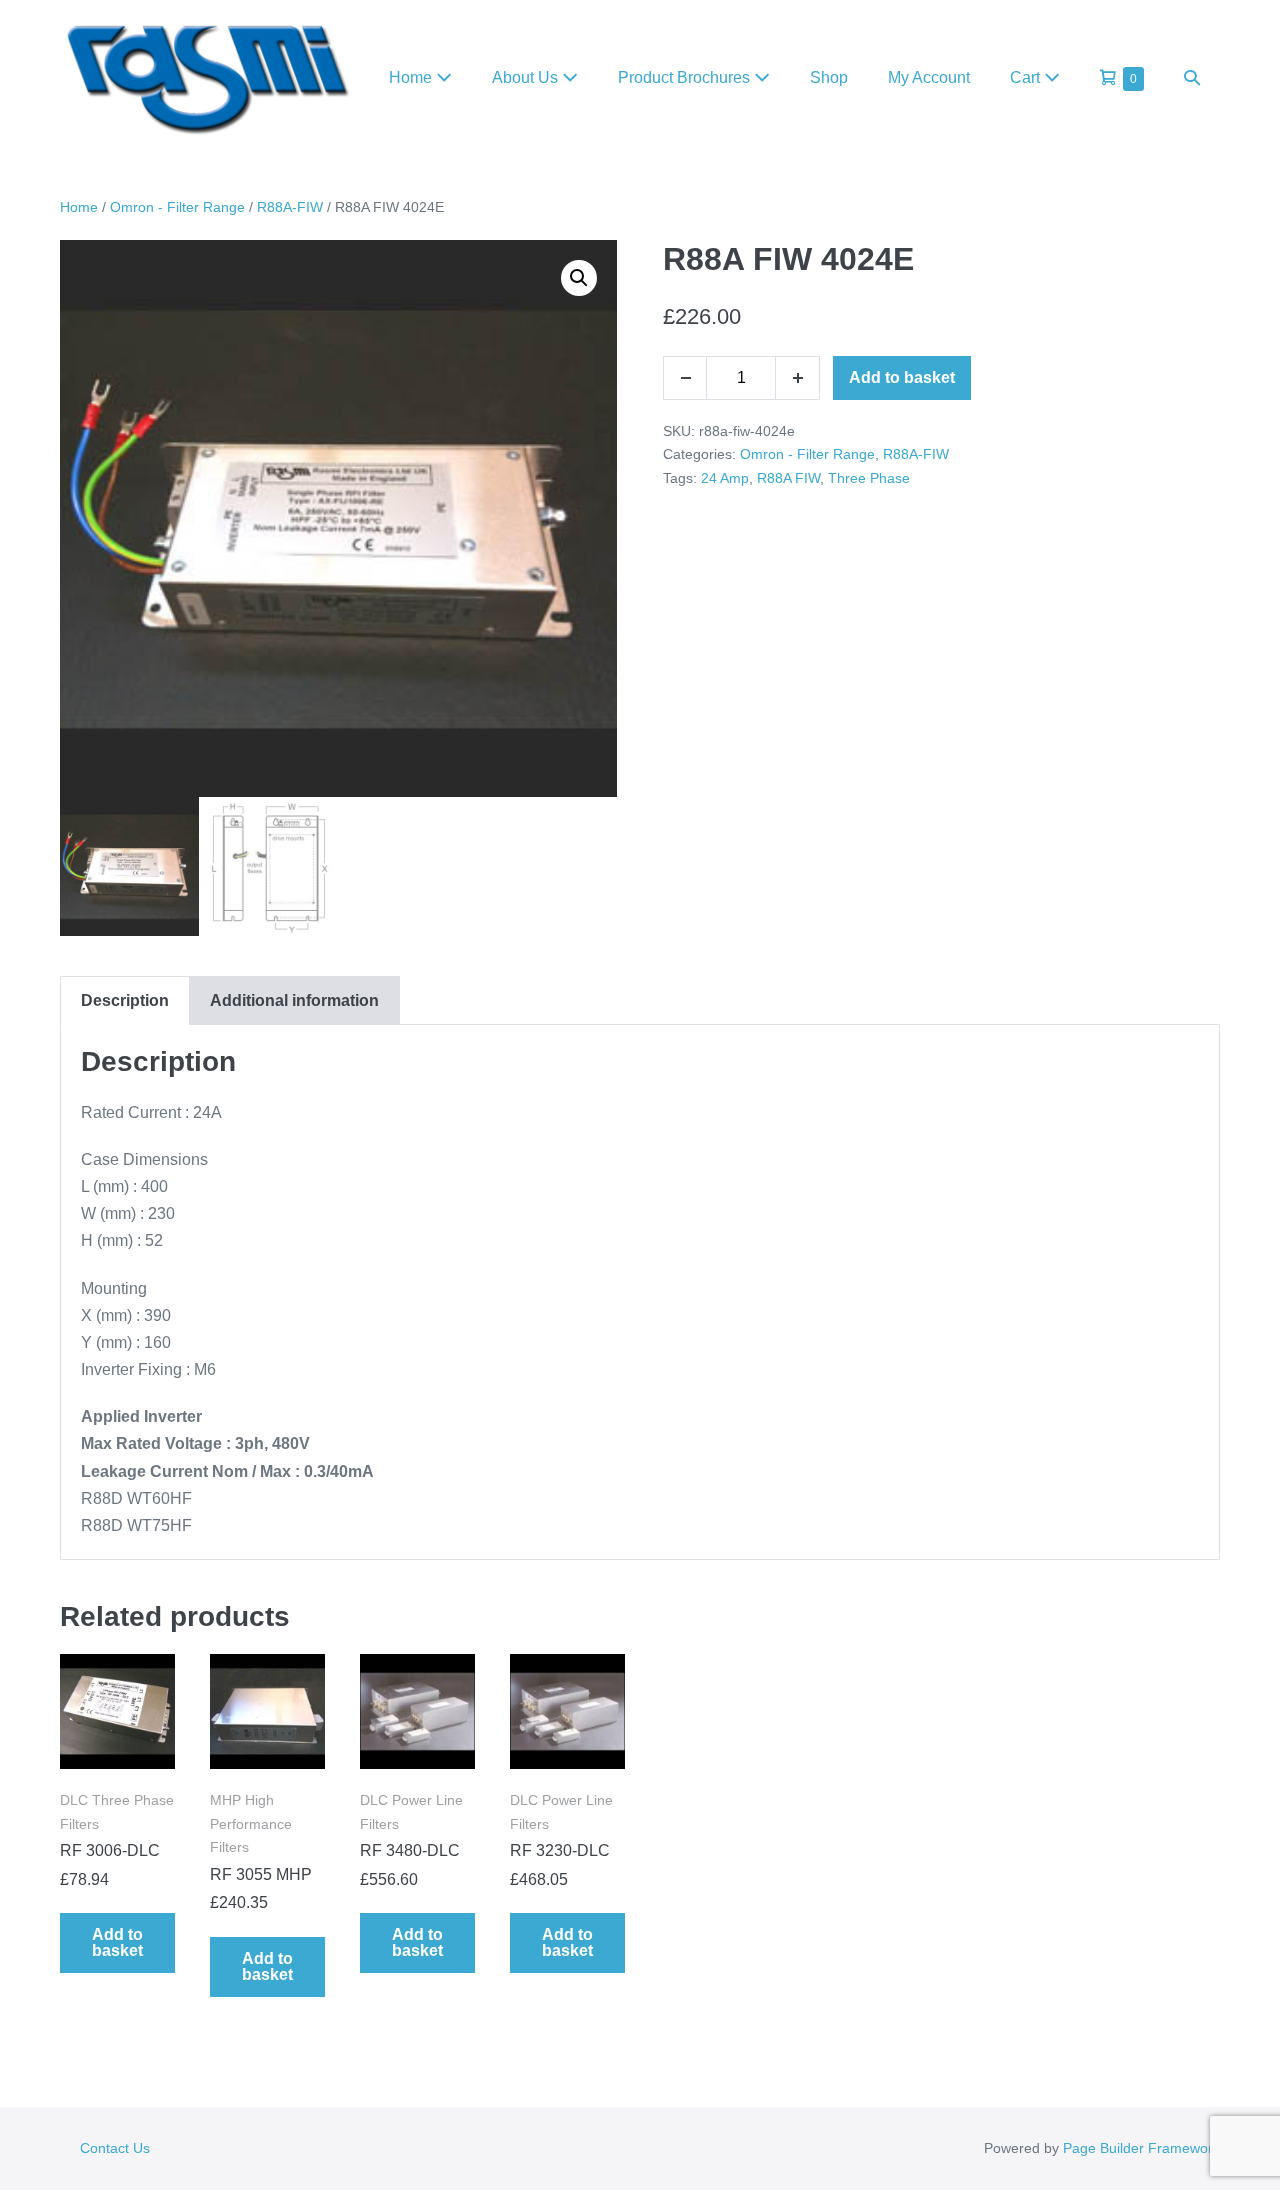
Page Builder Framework (1141, 2148)
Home (412, 77)
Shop (829, 77)
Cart (1027, 77)
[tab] (124, 1000)
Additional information (294, 1000)
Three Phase (869, 478)
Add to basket (902, 377)
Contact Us (115, 2148)
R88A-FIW (290, 207)
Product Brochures (686, 77)
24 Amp (725, 478)
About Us (527, 77)
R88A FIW (788, 478)
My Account (929, 77)
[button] (1192, 77)
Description (125, 1000)
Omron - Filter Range (177, 207)
